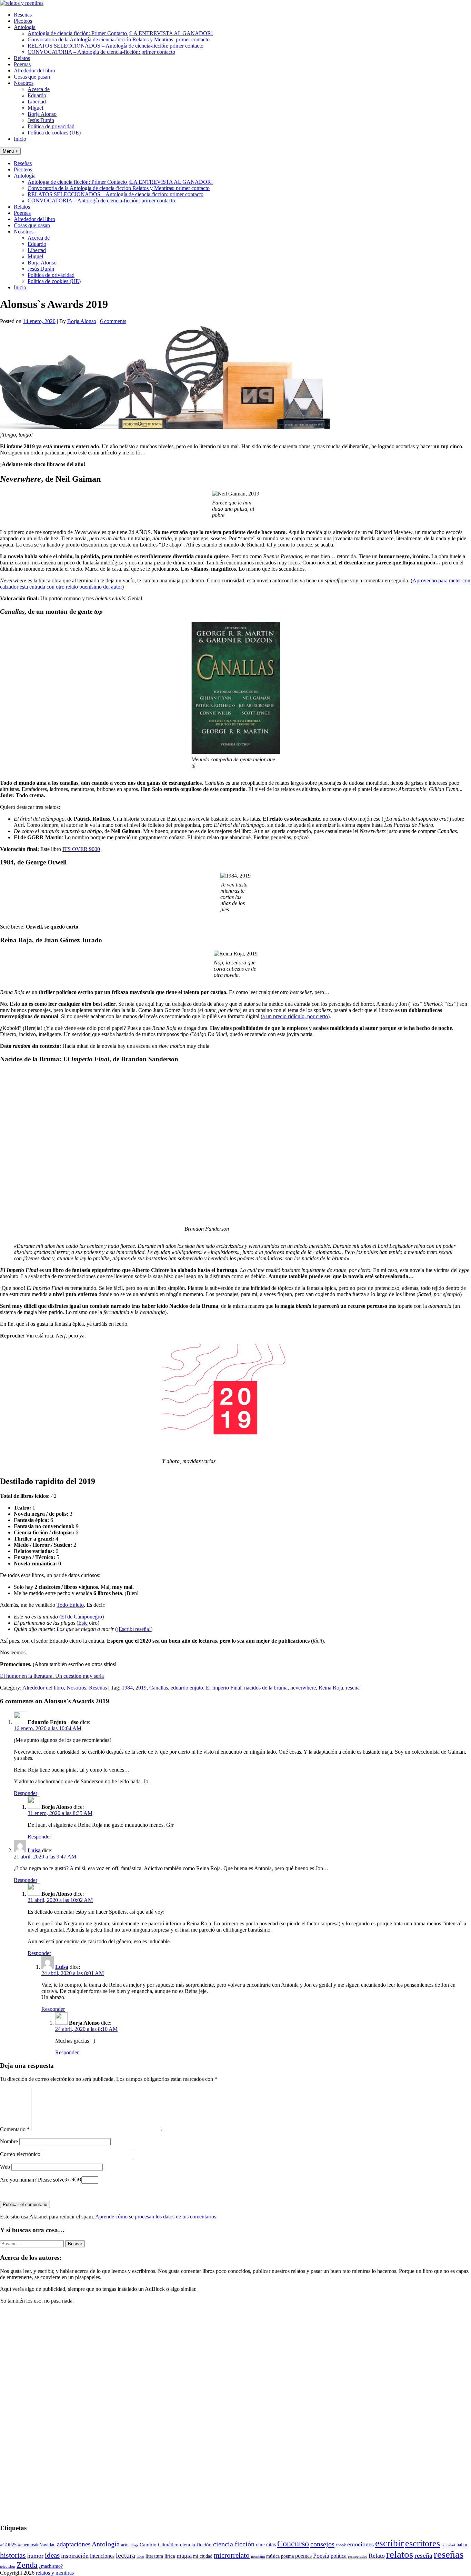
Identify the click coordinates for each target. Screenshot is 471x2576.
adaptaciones (74, 2544)
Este (83, 1623)
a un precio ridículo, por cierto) (296, 1016)
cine (260, 2545)
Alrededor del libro (34, 71)
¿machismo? (51, 2566)
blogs (134, 2545)
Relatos (22, 58)
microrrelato (232, 2555)
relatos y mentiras (55, 2573)
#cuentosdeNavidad (37, 2545)
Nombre (9, 2141)
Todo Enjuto (70, 1605)
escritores (423, 2543)
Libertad (37, 102)
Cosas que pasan (32, 77)
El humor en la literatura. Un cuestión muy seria (52, 1676)
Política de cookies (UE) (54, 133)
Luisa (34, 1850)
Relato (377, 2556)
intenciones (102, 2556)
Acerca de (39, 89)
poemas (303, 2556)
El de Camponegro (82, 1617)
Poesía (321, 2556)
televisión (8, 2567)
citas (271, 2544)
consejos (322, 2544)
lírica (170, 2556)
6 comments (113, 321)
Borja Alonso (42, 114)
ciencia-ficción (196, 2545)
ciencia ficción (234, 2544)
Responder (26, 1793)
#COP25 (8, 2545)
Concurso (293, 2544)
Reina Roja (331, 1688)
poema (287, 2556)
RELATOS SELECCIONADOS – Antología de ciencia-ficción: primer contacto (116, 46)
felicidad (448, 2545)
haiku (462, 2545)
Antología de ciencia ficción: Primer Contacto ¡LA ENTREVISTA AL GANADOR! (120, 33)
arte (125, 2545)
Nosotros (24, 83)
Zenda (27, 2565)
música (273, 2556)
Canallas (159, 1688)
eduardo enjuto (187, 1688)
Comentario (15, 2129)
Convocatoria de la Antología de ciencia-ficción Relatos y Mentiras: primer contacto (119, 39)
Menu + (10, 151)
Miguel (35, 108)
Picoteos (23, 21)
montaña (258, 2556)
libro (140, 2556)
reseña (353, 1688)
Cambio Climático (159, 2545)
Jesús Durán (41, 120)
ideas (52, 2555)
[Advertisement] (21, 2413)
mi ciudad (203, 2556)
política (339, 2556)
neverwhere (303, 1688)
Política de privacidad (51, 126)
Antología (25, 27)
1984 (127, 1688)
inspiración (75, 2556)
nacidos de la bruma (266, 1688)
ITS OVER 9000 (81, 849)
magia (184, 2556)
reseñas (449, 2554)
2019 (141, 1688)
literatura (154, 2556)
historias (13, 2555)
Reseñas (23, 15)
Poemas (22, 64)
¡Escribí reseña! (134, 1629)
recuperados (358, 2557)
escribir (389, 2543)
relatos (400, 2554)
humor (35, 2556)
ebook (341, 2545)
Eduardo (37, 95)
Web (5, 2167)
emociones (360, 2544)
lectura (126, 2555)
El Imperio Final (224, 1688)
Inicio (20, 139)
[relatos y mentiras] (22, 3)
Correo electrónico (20, 2154)
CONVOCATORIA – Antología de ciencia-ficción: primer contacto (101, 52)
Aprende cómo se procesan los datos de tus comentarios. (156, 2217)
